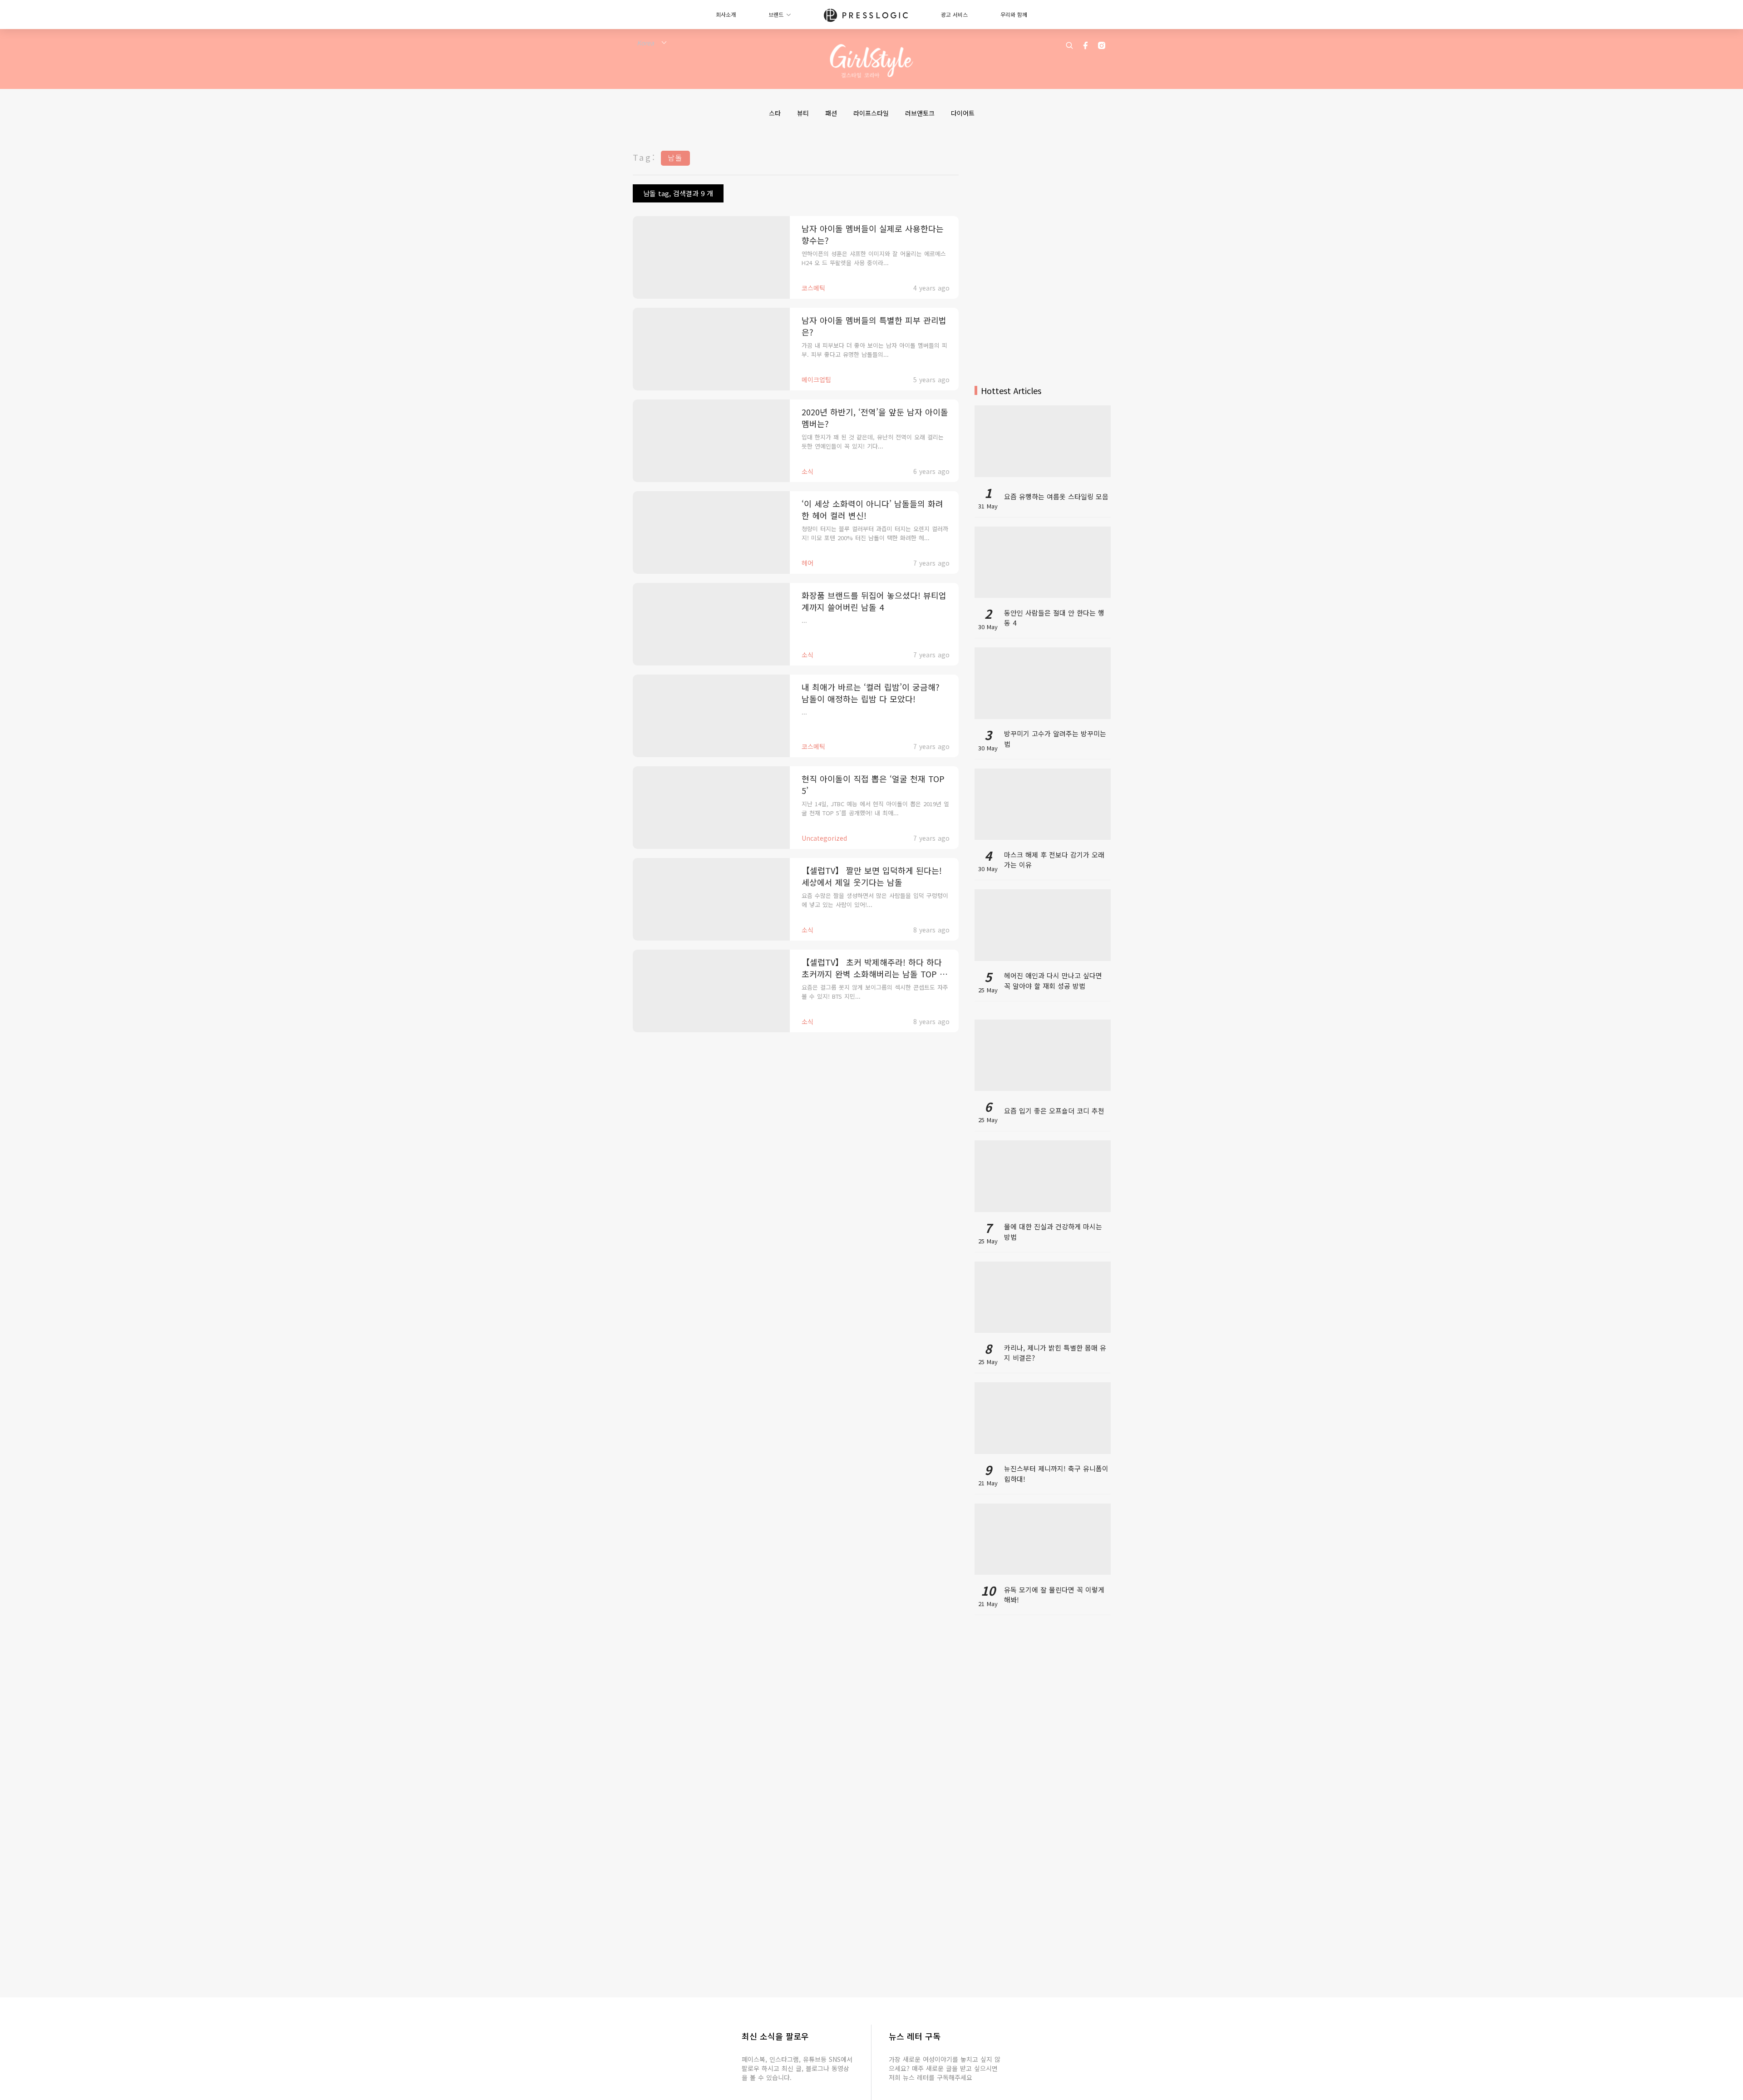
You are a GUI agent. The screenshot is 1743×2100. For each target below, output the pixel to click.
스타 (775, 113)
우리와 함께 (1014, 14)
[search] (1069, 45)
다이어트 (963, 113)
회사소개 (726, 14)
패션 (831, 113)
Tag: (645, 157)
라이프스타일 (871, 113)
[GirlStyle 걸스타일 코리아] (872, 61)
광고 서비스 (954, 14)
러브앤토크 (920, 113)
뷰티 (803, 113)
